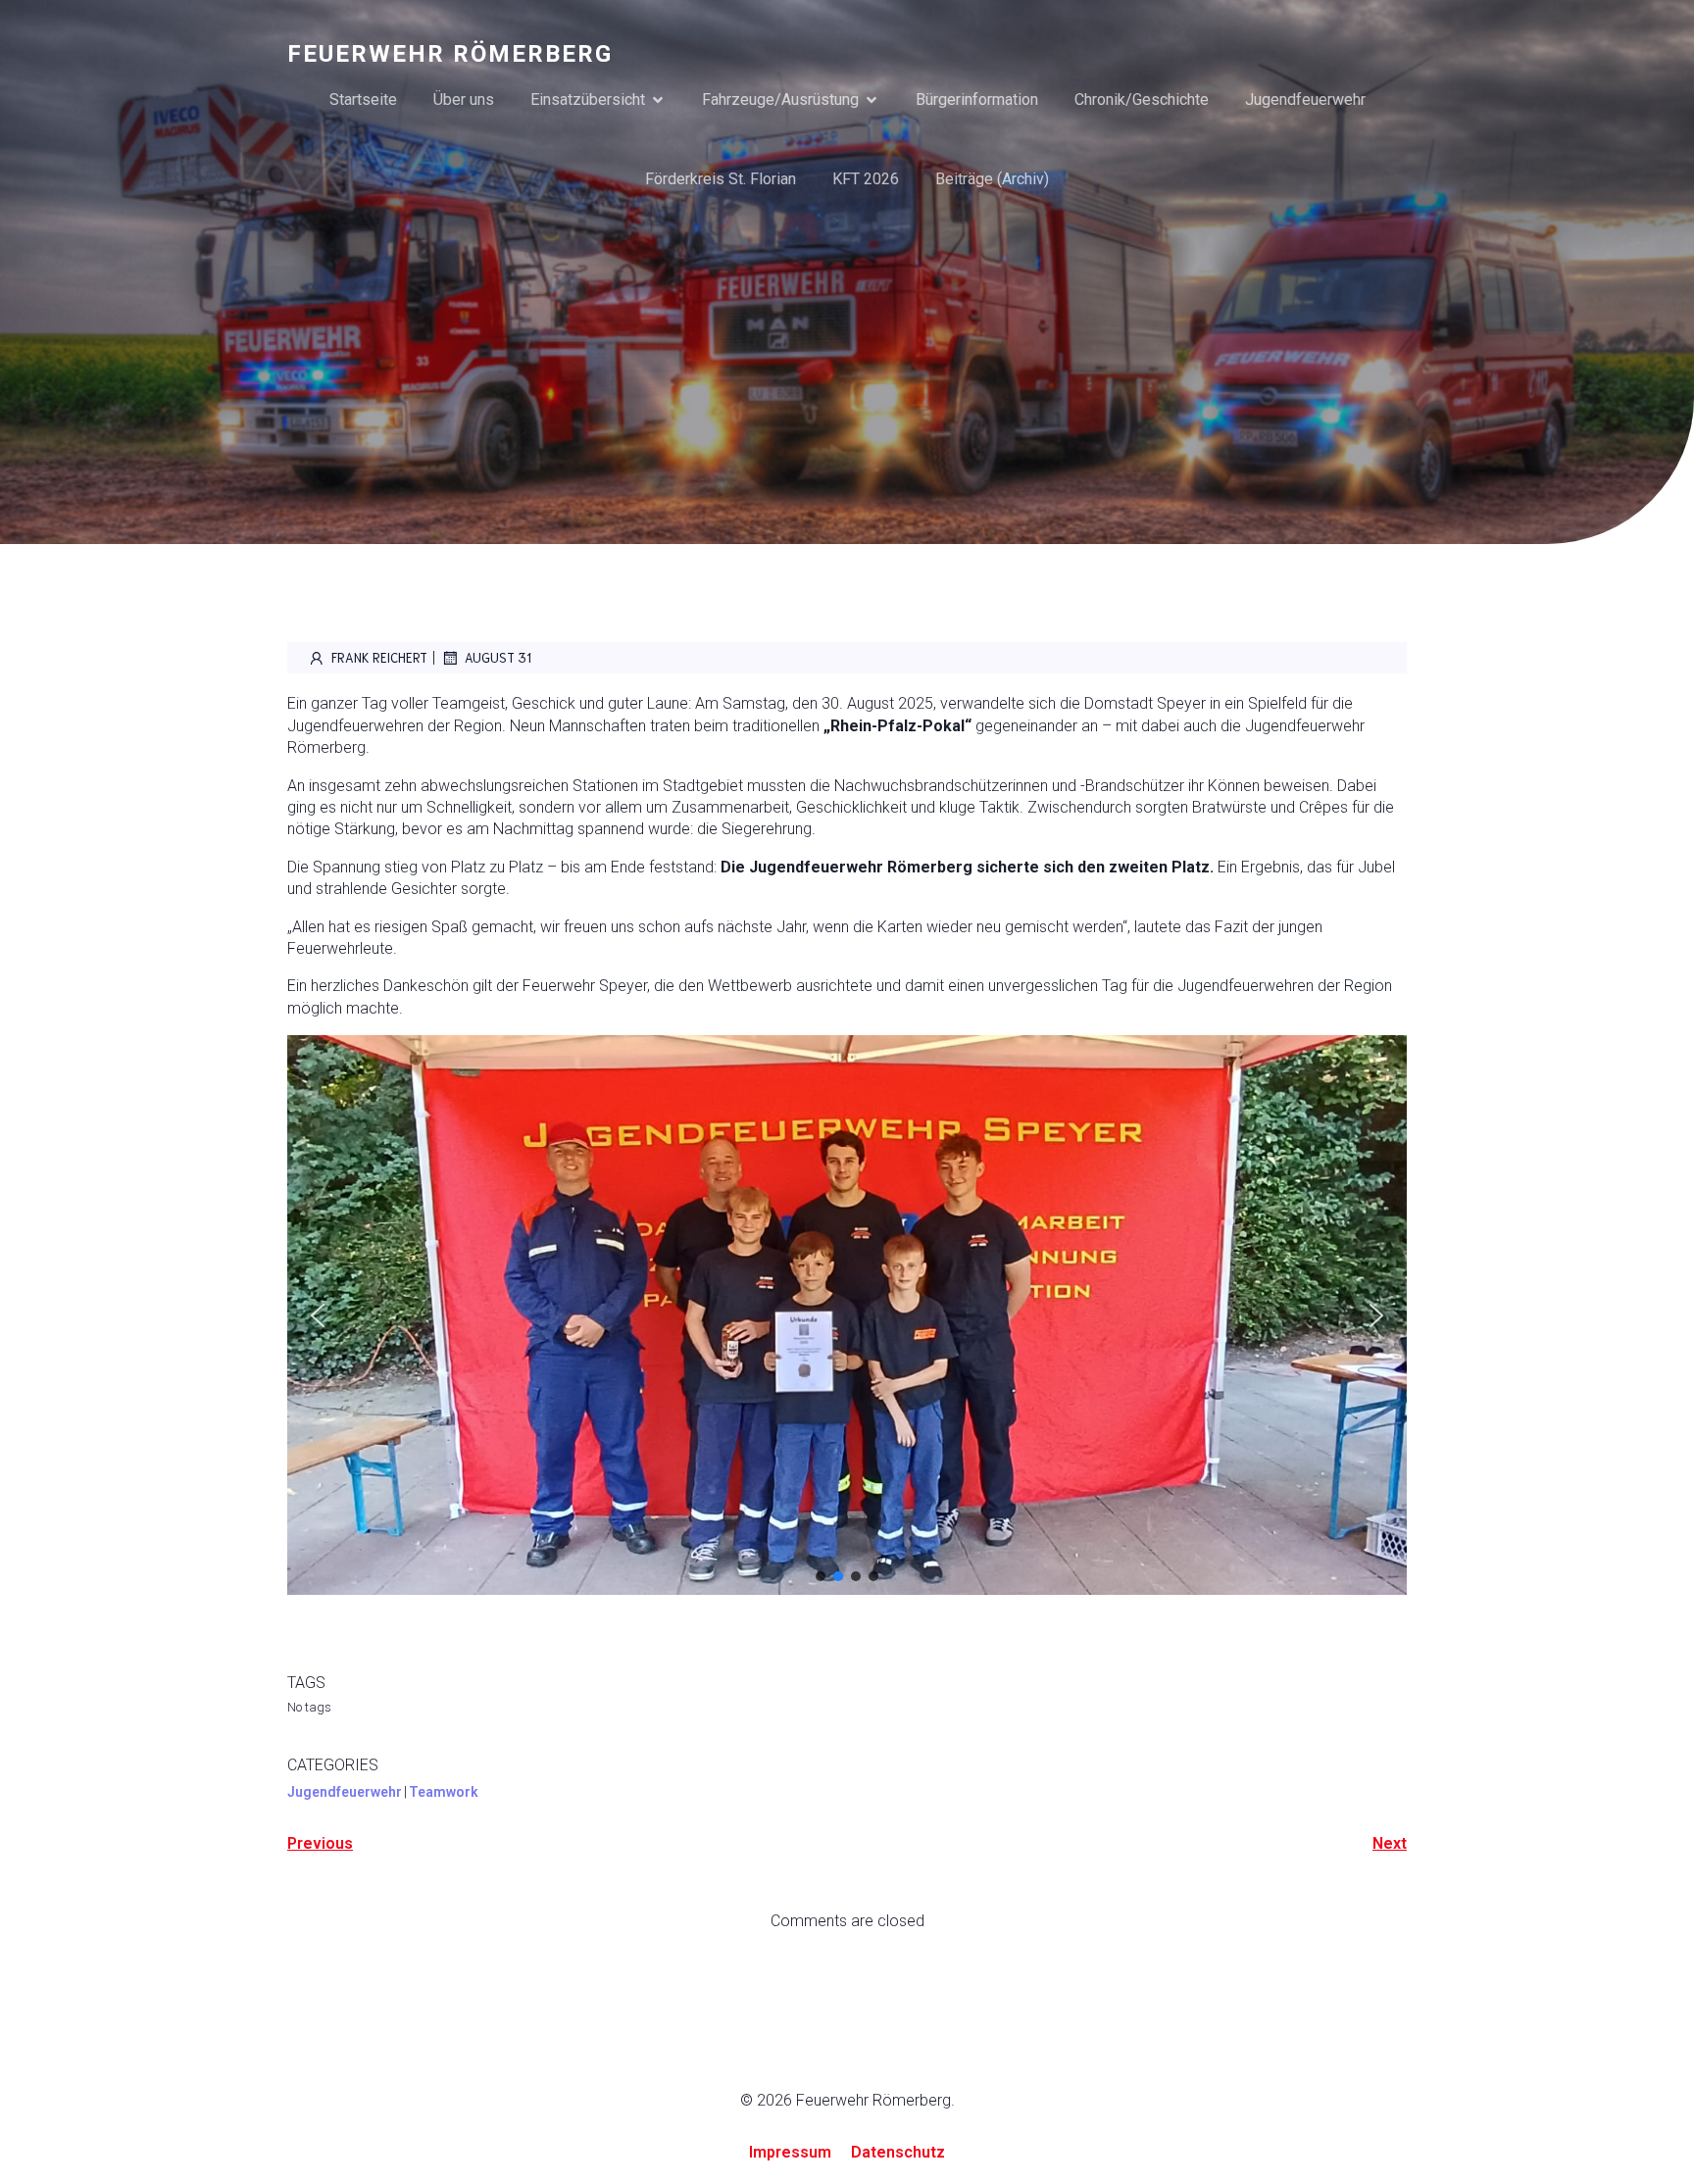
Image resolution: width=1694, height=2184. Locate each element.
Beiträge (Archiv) (992, 179)
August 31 (498, 657)
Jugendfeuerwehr (1305, 99)
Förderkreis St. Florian (721, 179)
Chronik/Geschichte (1142, 99)
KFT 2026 (866, 179)
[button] (318, 1315)
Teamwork (444, 1792)
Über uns (464, 99)
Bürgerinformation (977, 99)
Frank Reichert (379, 657)
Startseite (363, 99)
